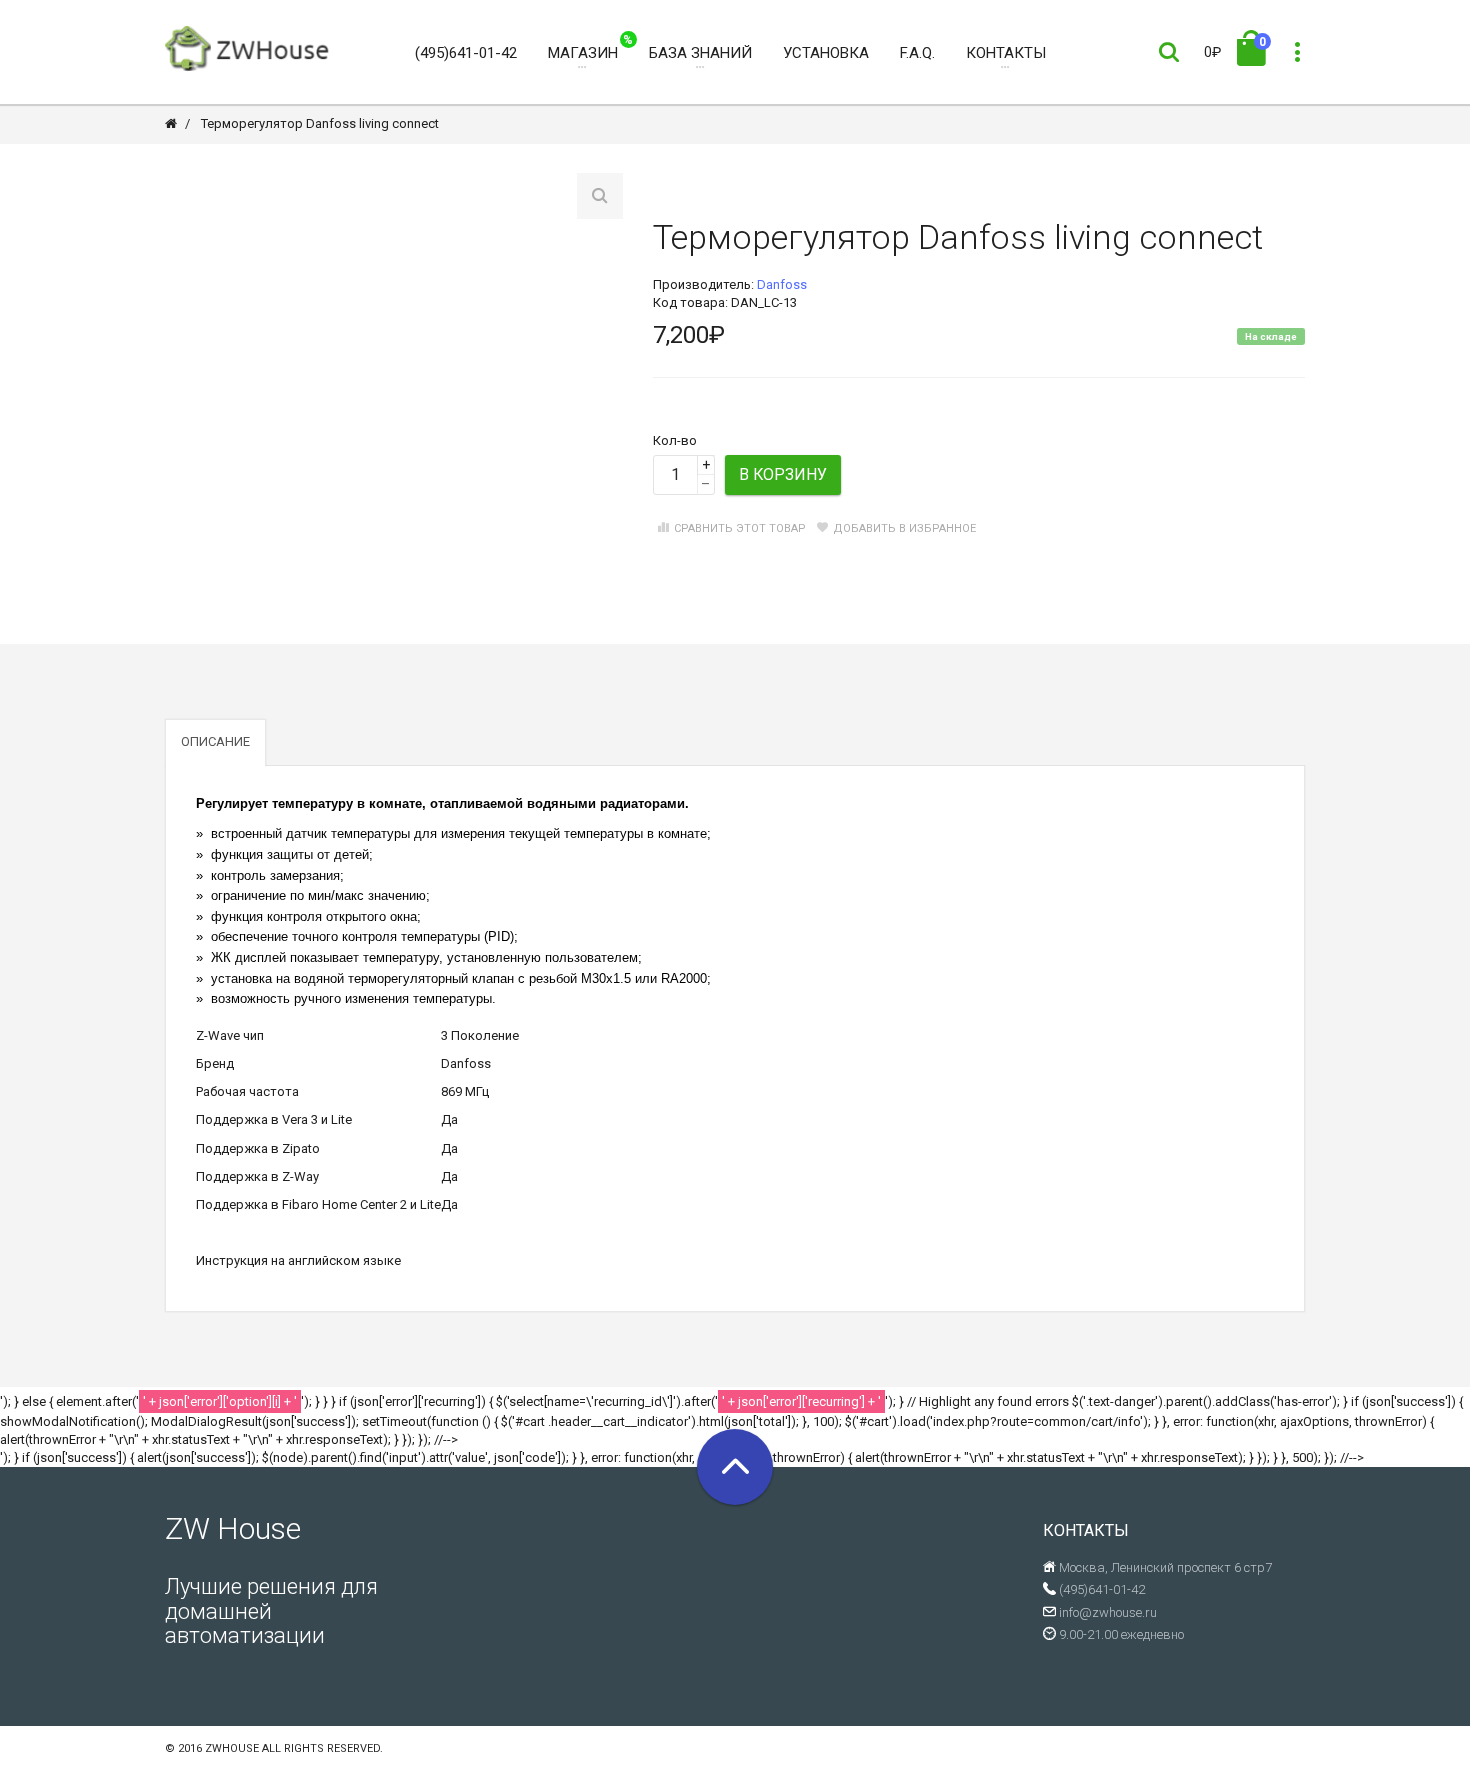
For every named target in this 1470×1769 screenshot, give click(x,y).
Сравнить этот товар (740, 528)
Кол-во (675, 440)
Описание (215, 741)
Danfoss (782, 284)
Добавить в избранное (904, 528)
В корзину (783, 474)
